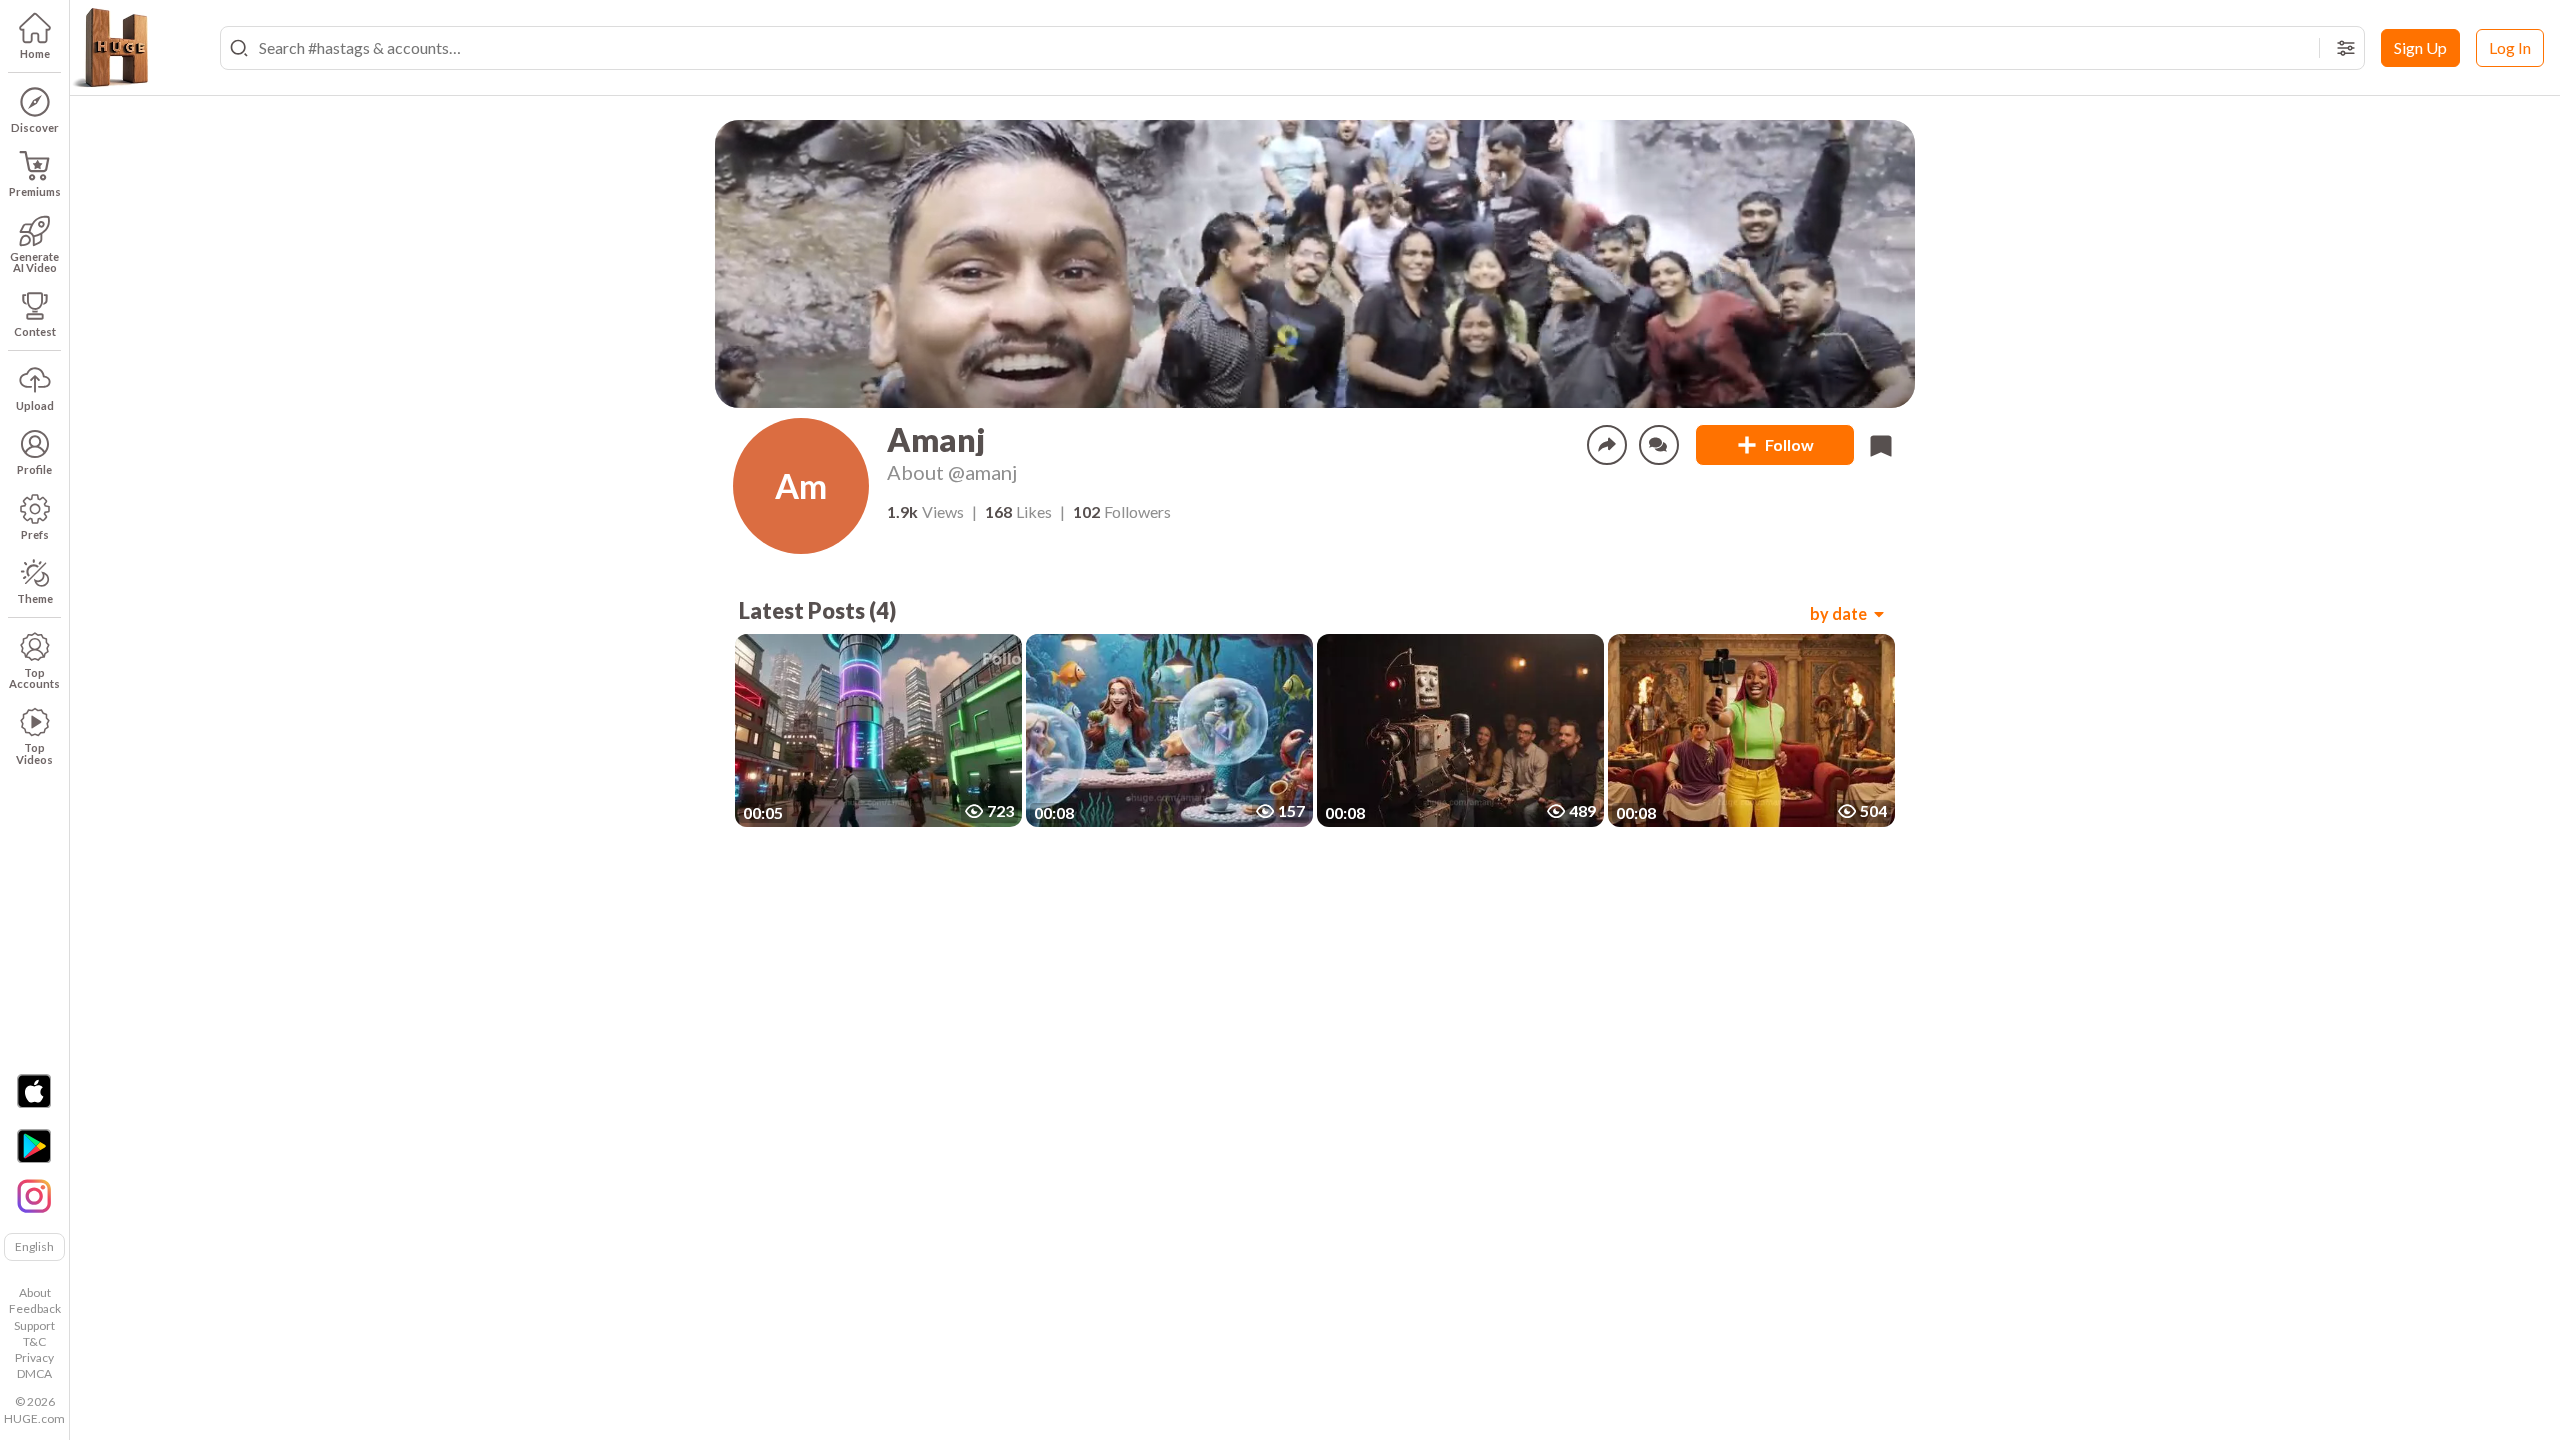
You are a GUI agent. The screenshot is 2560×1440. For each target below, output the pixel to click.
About (35, 1292)
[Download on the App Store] (34, 1091)
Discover (35, 127)
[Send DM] (1659, 445)
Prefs (35, 534)
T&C (34, 1341)
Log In (2510, 47)
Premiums (35, 191)
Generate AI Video (34, 262)
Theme (35, 598)
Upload (35, 405)
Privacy (34, 1357)
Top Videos (34, 753)
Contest (35, 331)
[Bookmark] (1881, 445)
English (34, 1246)
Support (34, 1325)
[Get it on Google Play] (34, 1146)
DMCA (34, 1373)
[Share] (1607, 445)
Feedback (35, 1308)
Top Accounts (34, 678)
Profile (34, 469)
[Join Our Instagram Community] (34, 1194)
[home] (110, 48)
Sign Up (2420, 47)
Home (35, 53)
